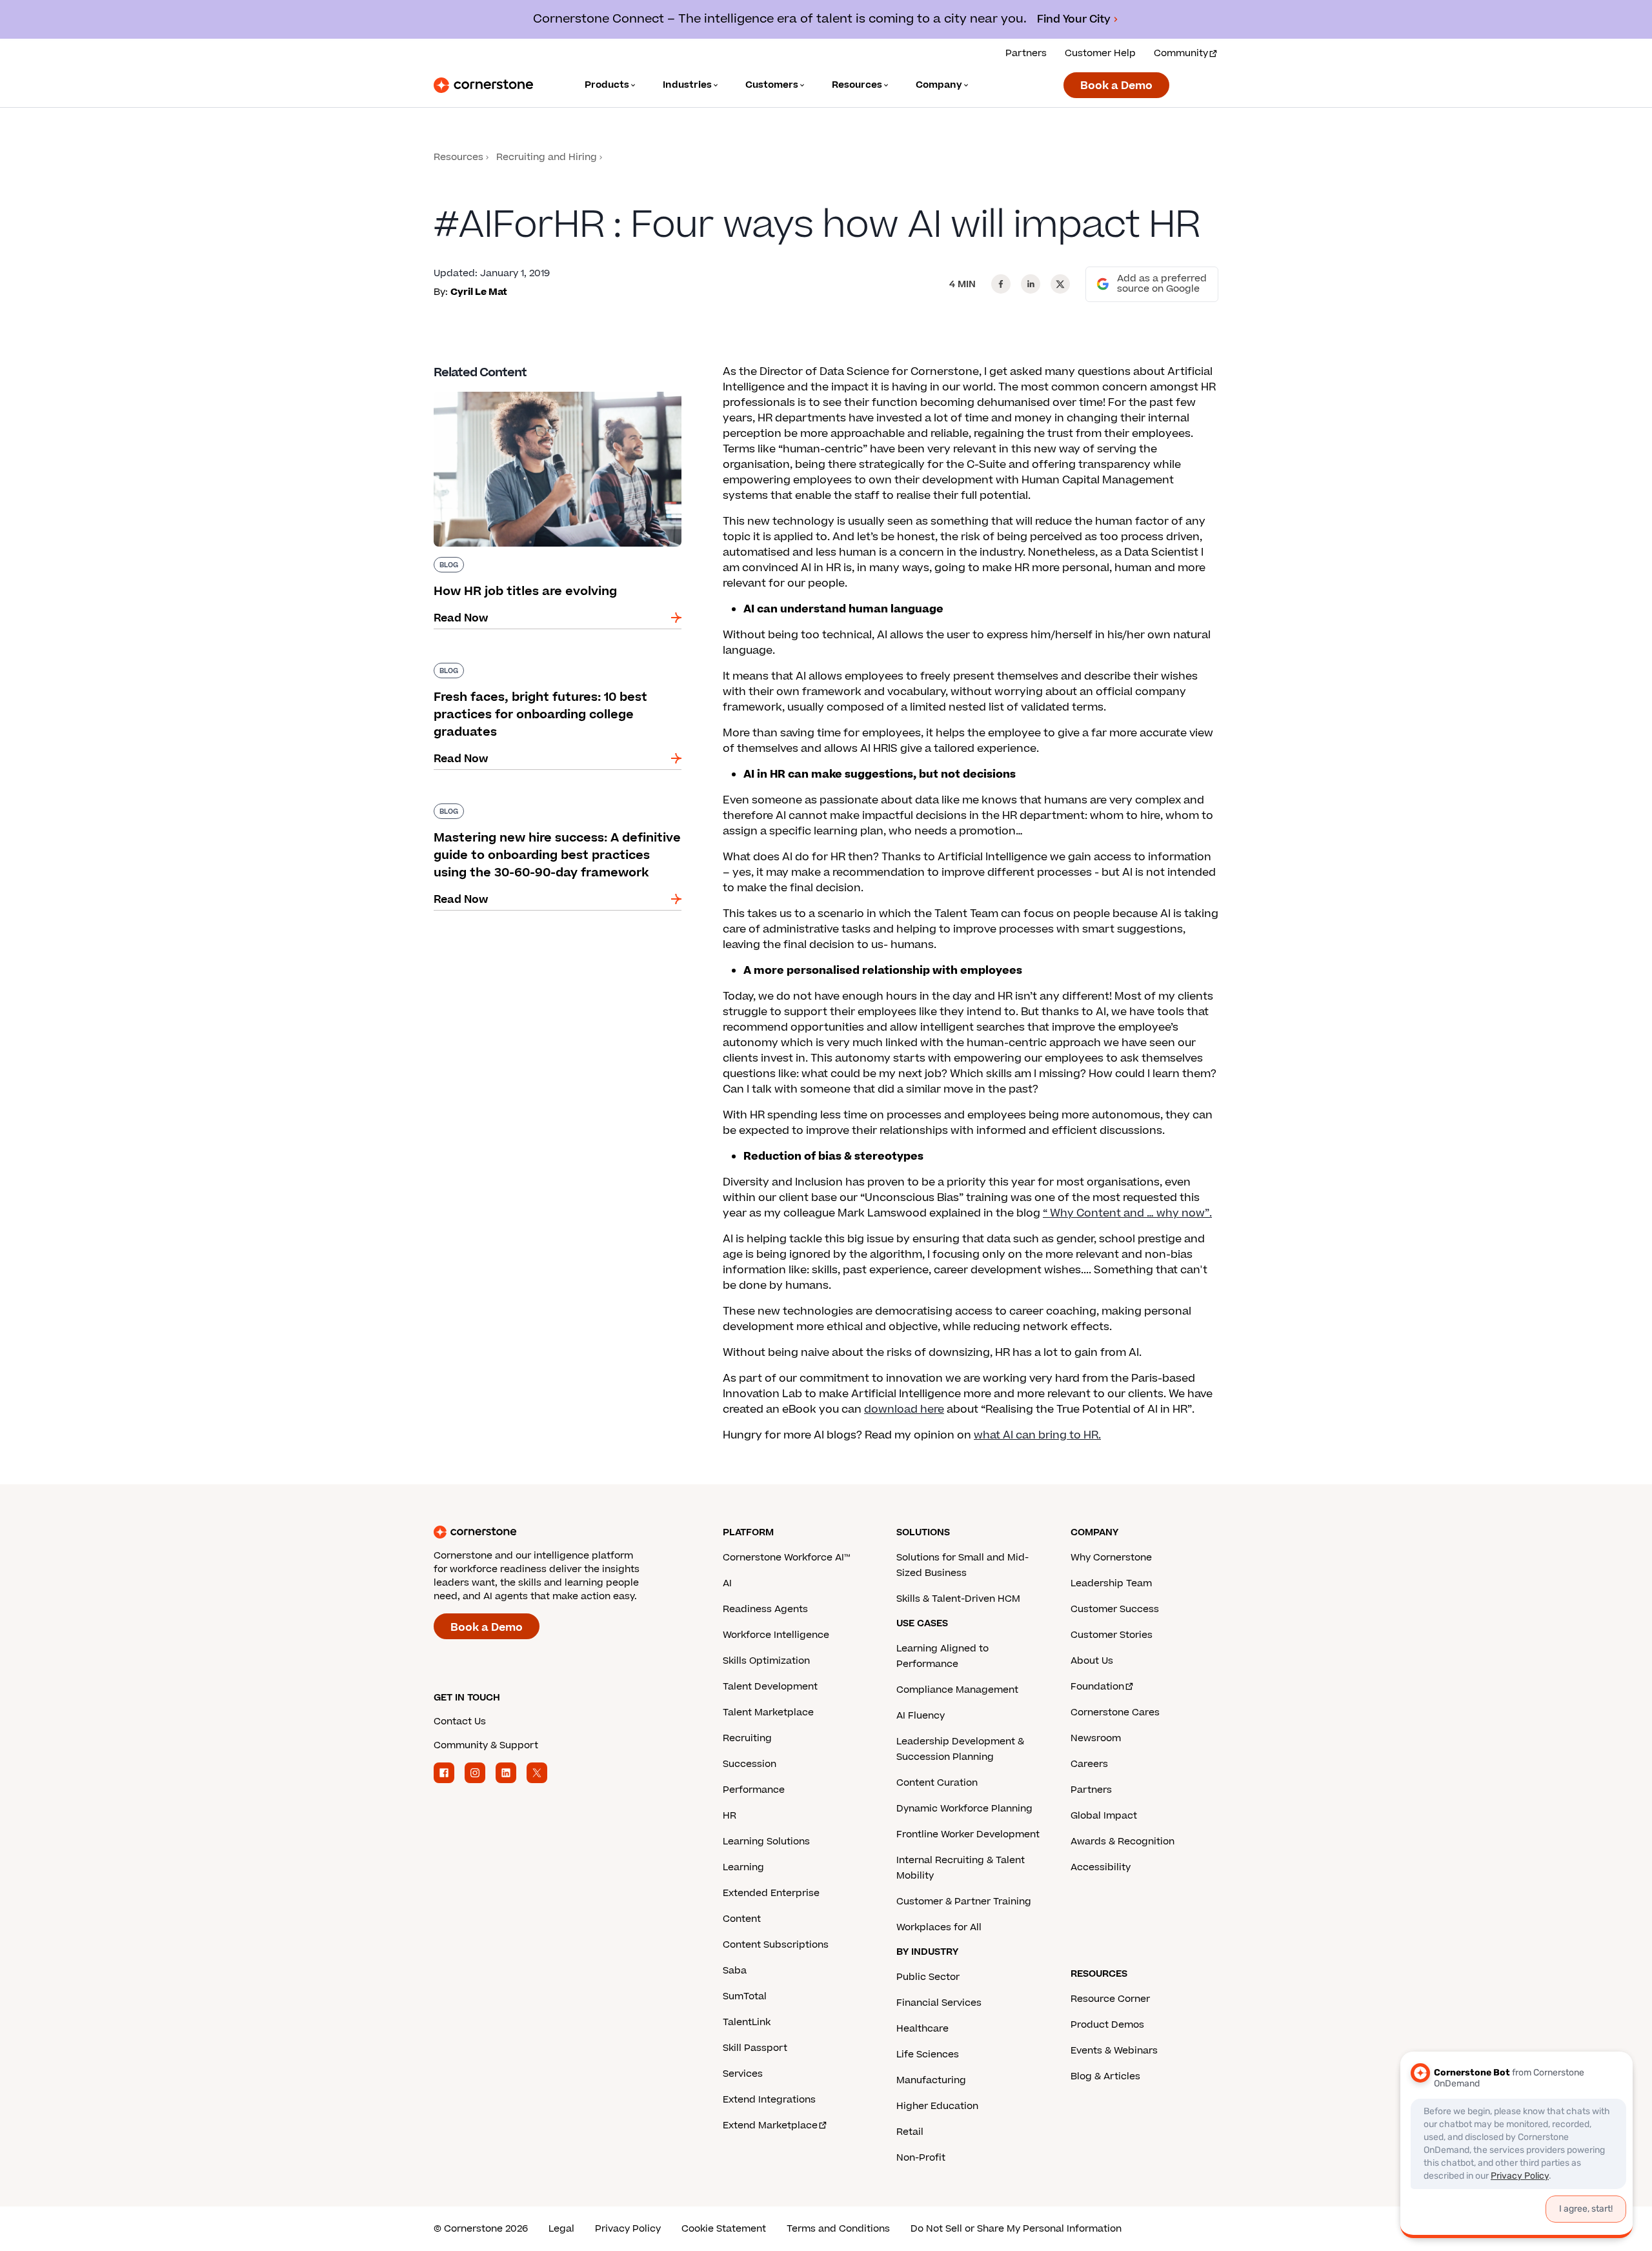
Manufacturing (931, 2080)
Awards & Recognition (1123, 1842)
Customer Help (1100, 53)
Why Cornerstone (1111, 1558)
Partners (1026, 53)
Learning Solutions (766, 1842)
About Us (1092, 1661)
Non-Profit (921, 2158)
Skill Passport (755, 2048)
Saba (735, 1971)
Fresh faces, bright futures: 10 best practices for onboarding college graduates (551, 668)
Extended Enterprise (771, 1893)
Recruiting (747, 1738)
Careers (1089, 1764)
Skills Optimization (766, 1661)
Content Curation (937, 1783)
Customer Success (1115, 1609)
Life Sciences (928, 2054)
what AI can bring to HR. (1037, 1435)
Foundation (1097, 1687)
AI (727, 1583)
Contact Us (460, 1721)
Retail (910, 2132)
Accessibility (1101, 1867)
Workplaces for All (939, 1927)
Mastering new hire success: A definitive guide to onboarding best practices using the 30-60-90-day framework (557, 816)
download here (904, 1409)
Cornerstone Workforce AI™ (786, 1558)
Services (743, 2074)
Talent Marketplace (768, 1712)
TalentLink (747, 2022)
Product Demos (1107, 2025)
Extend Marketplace (770, 2125)
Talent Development (770, 1687)
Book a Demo (1116, 86)
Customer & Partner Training (964, 1902)
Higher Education (937, 2106)
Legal (561, 2229)
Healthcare (922, 2029)
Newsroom (1096, 1738)
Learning (743, 1867)
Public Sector (928, 1977)
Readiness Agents (765, 1609)
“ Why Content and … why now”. (1127, 1213)
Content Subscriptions (776, 1945)
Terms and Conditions (838, 2229)
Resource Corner (1110, 1999)
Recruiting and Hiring (547, 157)
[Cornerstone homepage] (558, 1532)
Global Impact (1104, 1816)
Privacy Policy (628, 2229)
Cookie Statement (724, 2229)
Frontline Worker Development (968, 1834)
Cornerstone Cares (1115, 1712)
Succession (750, 1764)
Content (742, 1919)
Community (1181, 53)
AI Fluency (921, 1716)
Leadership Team (1111, 1583)
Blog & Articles (1105, 2076)
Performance (754, 1790)
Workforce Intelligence (776, 1635)
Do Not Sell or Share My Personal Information (1016, 2229)
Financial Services (939, 2003)
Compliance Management (957, 1690)
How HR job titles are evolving (512, 389)
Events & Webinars (1114, 2051)
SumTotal (745, 1996)
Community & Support (486, 1745)
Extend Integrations (769, 2100)
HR (730, 1816)
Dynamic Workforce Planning (964, 1809)
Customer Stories (1112, 1635)
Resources (458, 157)
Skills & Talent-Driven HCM (958, 1599)
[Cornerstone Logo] (483, 85)
